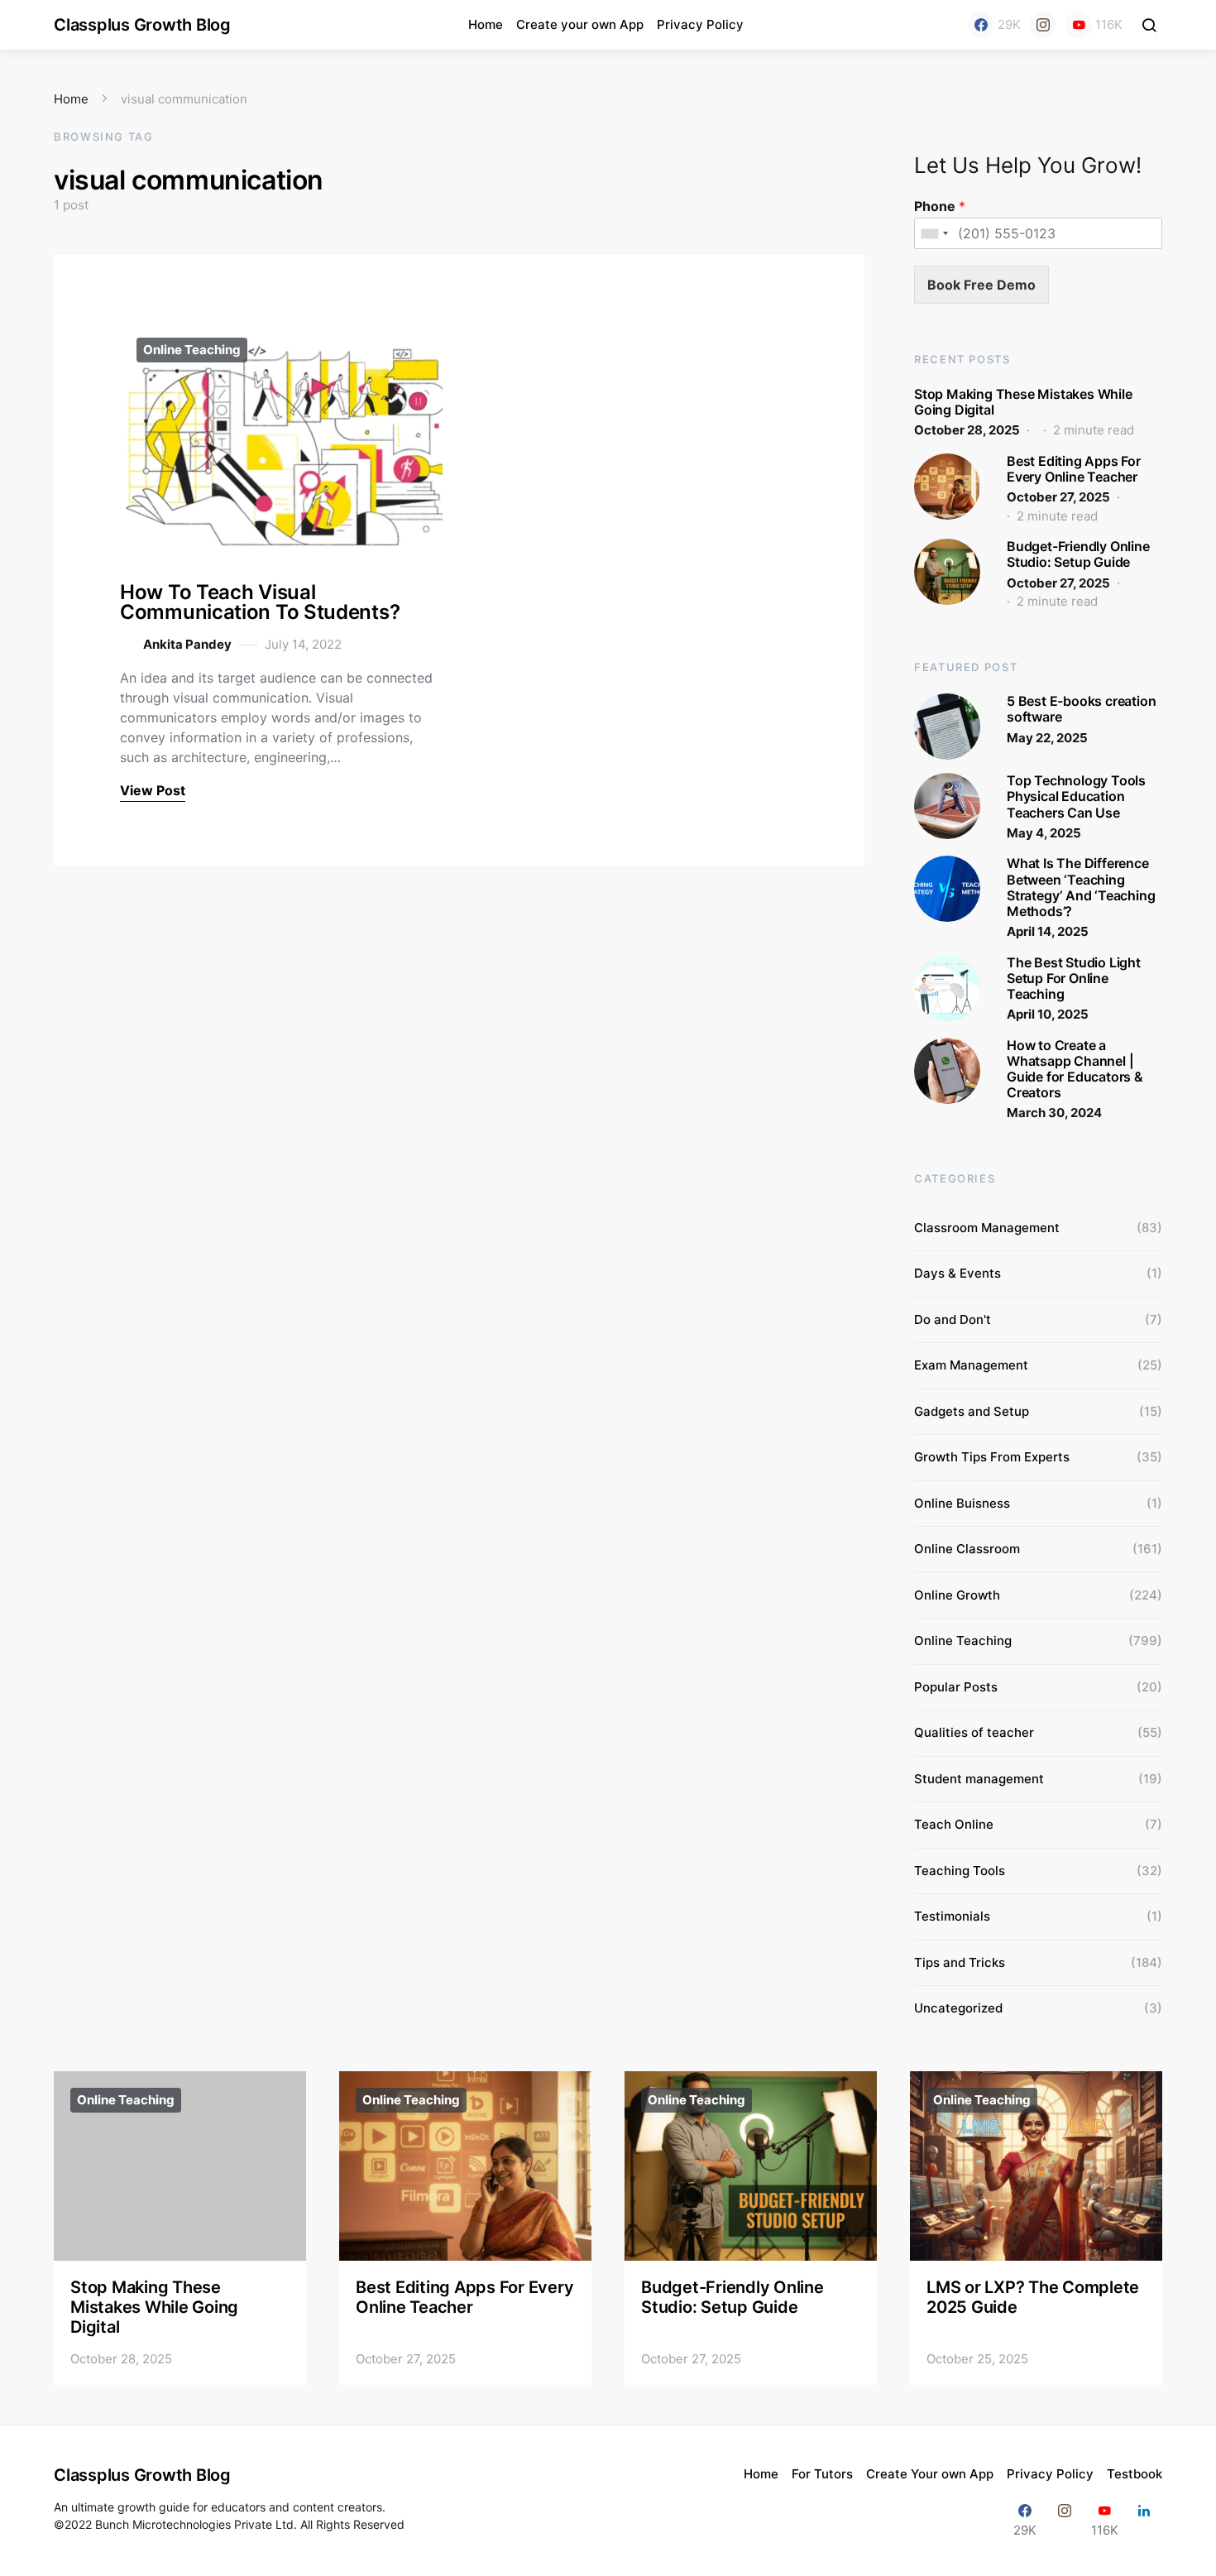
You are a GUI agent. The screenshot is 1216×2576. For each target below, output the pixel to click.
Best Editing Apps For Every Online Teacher (1074, 469)
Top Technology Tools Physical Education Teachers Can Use (1076, 796)
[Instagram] (1043, 25)
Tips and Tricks (960, 1962)
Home (486, 24)
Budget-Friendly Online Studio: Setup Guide (1078, 554)
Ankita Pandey (187, 644)
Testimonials (952, 1916)
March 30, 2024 (1054, 1113)
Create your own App (580, 24)
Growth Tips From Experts (992, 1457)
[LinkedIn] (1144, 2520)
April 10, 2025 (1048, 1014)
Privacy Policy (700, 24)
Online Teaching (192, 350)
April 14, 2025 (1048, 931)
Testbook (1135, 2474)
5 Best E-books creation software (1081, 709)
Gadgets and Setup (972, 1411)
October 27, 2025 (1058, 497)
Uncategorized (958, 2008)
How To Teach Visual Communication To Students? (260, 602)
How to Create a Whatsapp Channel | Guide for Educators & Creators (1075, 1069)
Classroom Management (987, 1228)
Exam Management (971, 1365)
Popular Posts (956, 1687)
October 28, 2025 (967, 430)
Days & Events (957, 1273)
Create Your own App (930, 2474)
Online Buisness (962, 1503)
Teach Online (954, 1824)
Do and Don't (953, 1319)
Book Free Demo (981, 285)
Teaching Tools (960, 1871)
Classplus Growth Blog (142, 25)
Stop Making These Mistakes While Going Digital (1023, 402)
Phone (940, 206)
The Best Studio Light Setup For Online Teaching (1074, 978)
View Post (153, 790)
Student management (979, 1779)
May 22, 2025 (1047, 738)
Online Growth (957, 1595)
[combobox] (934, 233)
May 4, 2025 (1044, 833)
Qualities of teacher (974, 1732)
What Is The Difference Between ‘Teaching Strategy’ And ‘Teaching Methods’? (1081, 887)
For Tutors (822, 2474)
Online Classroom (967, 1549)
